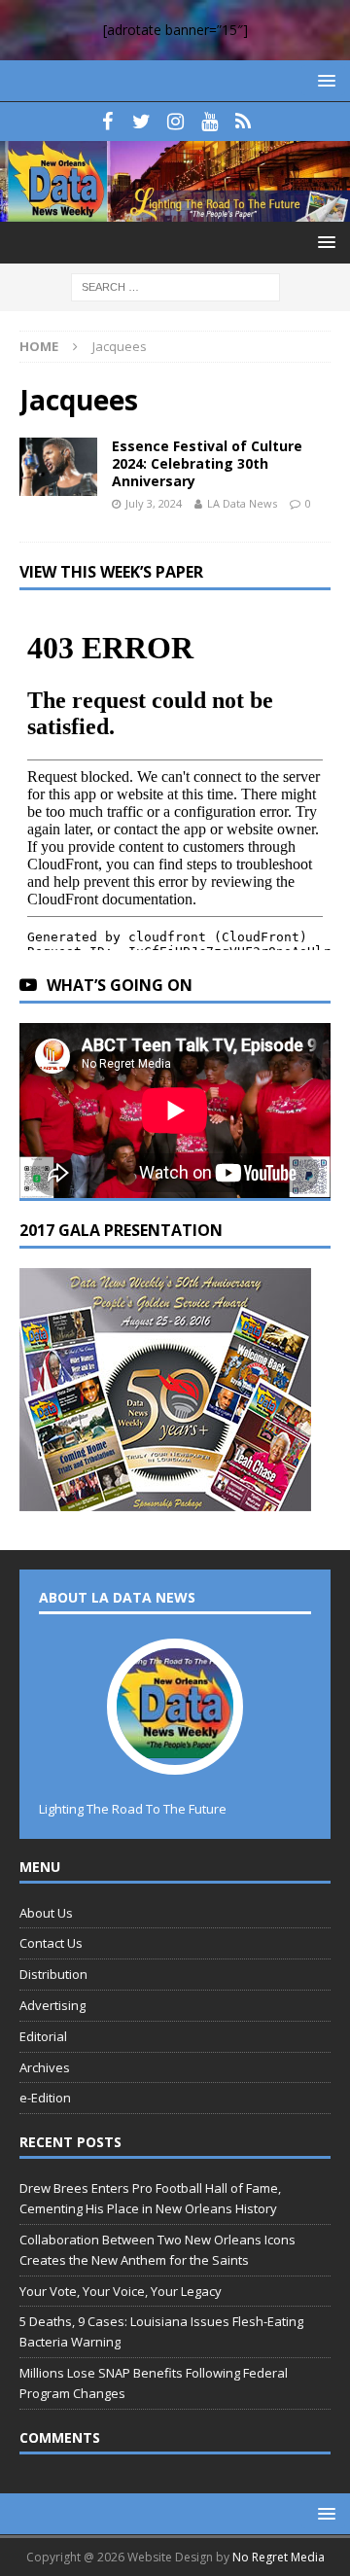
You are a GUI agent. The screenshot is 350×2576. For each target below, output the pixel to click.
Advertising (52, 2005)
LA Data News (242, 503)
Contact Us (51, 1943)
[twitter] (141, 122)
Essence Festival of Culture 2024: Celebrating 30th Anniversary (207, 463)
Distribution (53, 1974)
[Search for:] (175, 286)
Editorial (43, 2036)
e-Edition (45, 2098)
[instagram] (175, 122)
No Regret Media (279, 2557)
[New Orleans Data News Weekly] (175, 211)
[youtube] (210, 122)
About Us (46, 1913)
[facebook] (107, 122)
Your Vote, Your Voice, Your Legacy (121, 2291)
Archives (45, 2067)
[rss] (244, 122)
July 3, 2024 (154, 503)
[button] (323, 80)
